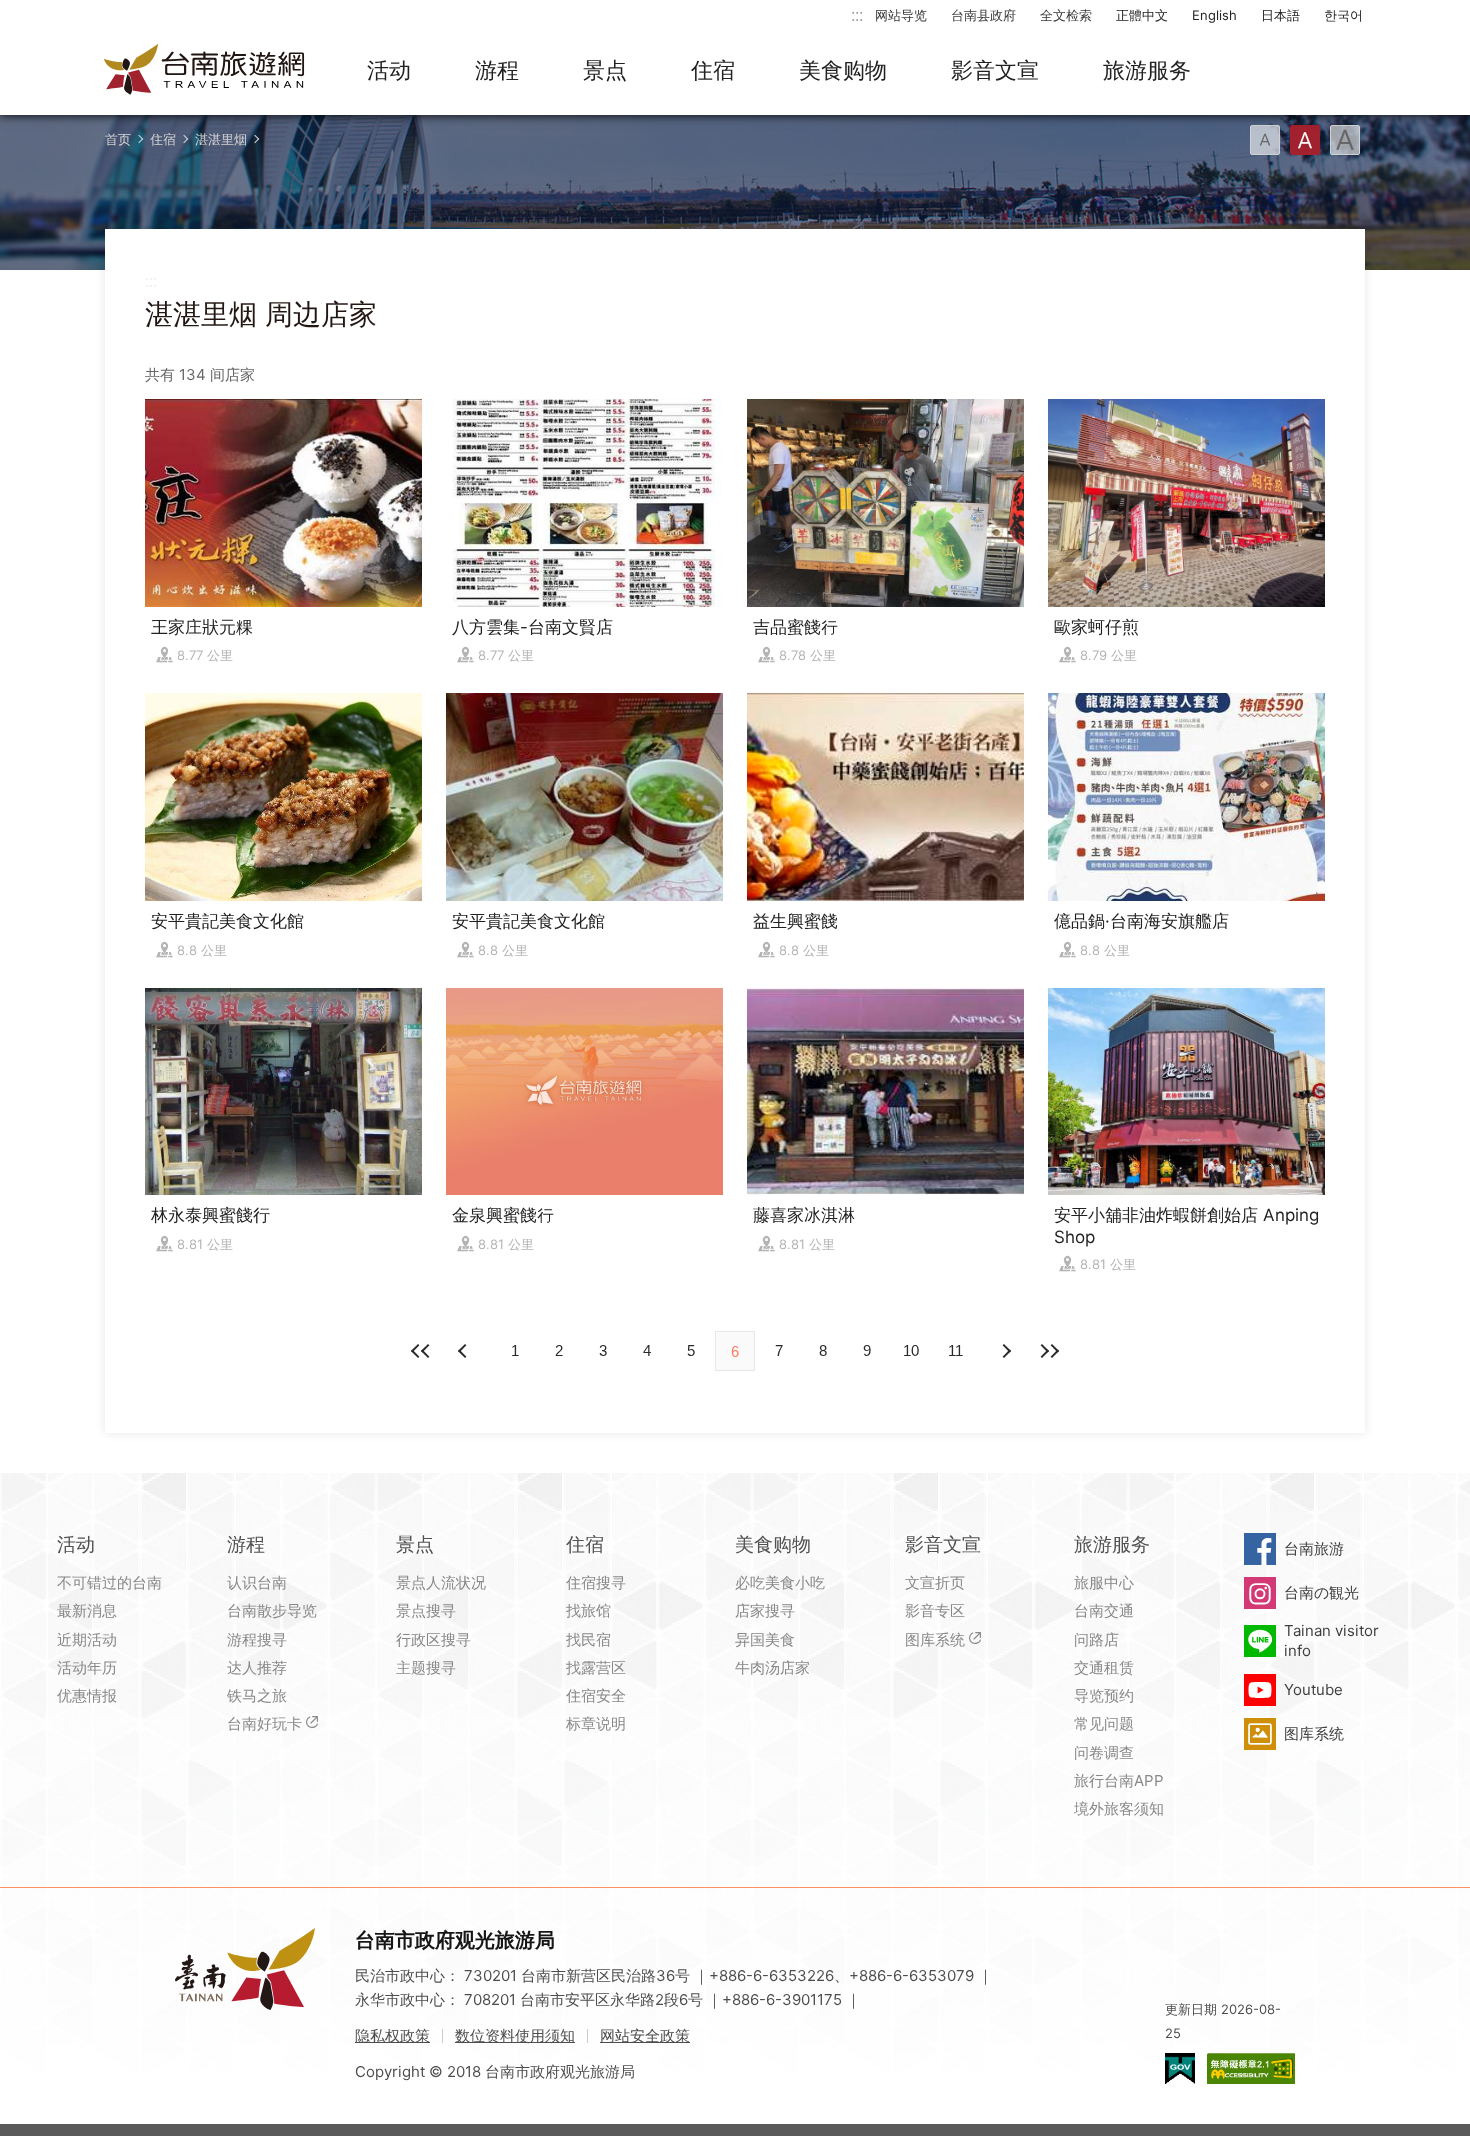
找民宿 (588, 1639)
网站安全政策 (645, 2035)
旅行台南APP (1119, 1780)
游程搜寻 (257, 1639)
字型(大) (1345, 140)
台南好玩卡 (264, 1723)
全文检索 (1066, 15)
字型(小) (1265, 140)
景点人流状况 (441, 1582)
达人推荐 (257, 1667)
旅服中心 (1104, 1582)
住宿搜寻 (596, 1582)
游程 (497, 70)
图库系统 (935, 1639)
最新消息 (87, 1610)
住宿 (713, 70)
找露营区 (596, 1667)
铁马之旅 (257, 1695)
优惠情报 (87, 1695)
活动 (389, 70)
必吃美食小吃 (780, 1582)
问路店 (1096, 1639)
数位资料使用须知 (515, 2035)
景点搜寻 (426, 1610)
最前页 (421, 1351)
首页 (118, 139)
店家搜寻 (765, 1610)
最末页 (1049, 1351)
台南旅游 (1314, 1548)
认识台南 (257, 1582)
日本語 (1280, 15)
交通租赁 (1104, 1667)
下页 (465, 1351)
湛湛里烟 (221, 139)
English (1214, 15)
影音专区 (935, 1610)
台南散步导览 (272, 1610)
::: (857, 14)
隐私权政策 (392, 2035)
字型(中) (1305, 140)
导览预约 (1104, 1695)
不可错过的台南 (109, 1582)
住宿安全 (596, 1695)
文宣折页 (935, 1582)
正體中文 (1142, 15)
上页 (1005, 1351)
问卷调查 (1104, 1752)
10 (911, 1350)
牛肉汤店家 (772, 1667)
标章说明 (596, 1723)
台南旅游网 (205, 71)
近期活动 (87, 1639)
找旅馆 (588, 1610)
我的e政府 (1180, 2068)
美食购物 (843, 70)
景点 (605, 70)
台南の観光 (1321, 1592)
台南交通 (1104, 1610)
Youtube (1313, 1689)
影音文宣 (995, 70)
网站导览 (901, 15)
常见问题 (1104, 1723)
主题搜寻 (426, 1667)
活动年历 (87, 1667)
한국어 (1343, 15)
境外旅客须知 (1119, 1808)
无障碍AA (1251, 2068)
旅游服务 (1147, 70)
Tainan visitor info (1331, 1640)
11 (955, 1350)
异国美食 (765, 1639)
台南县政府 (983, 15)
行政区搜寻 (433, 1639)
